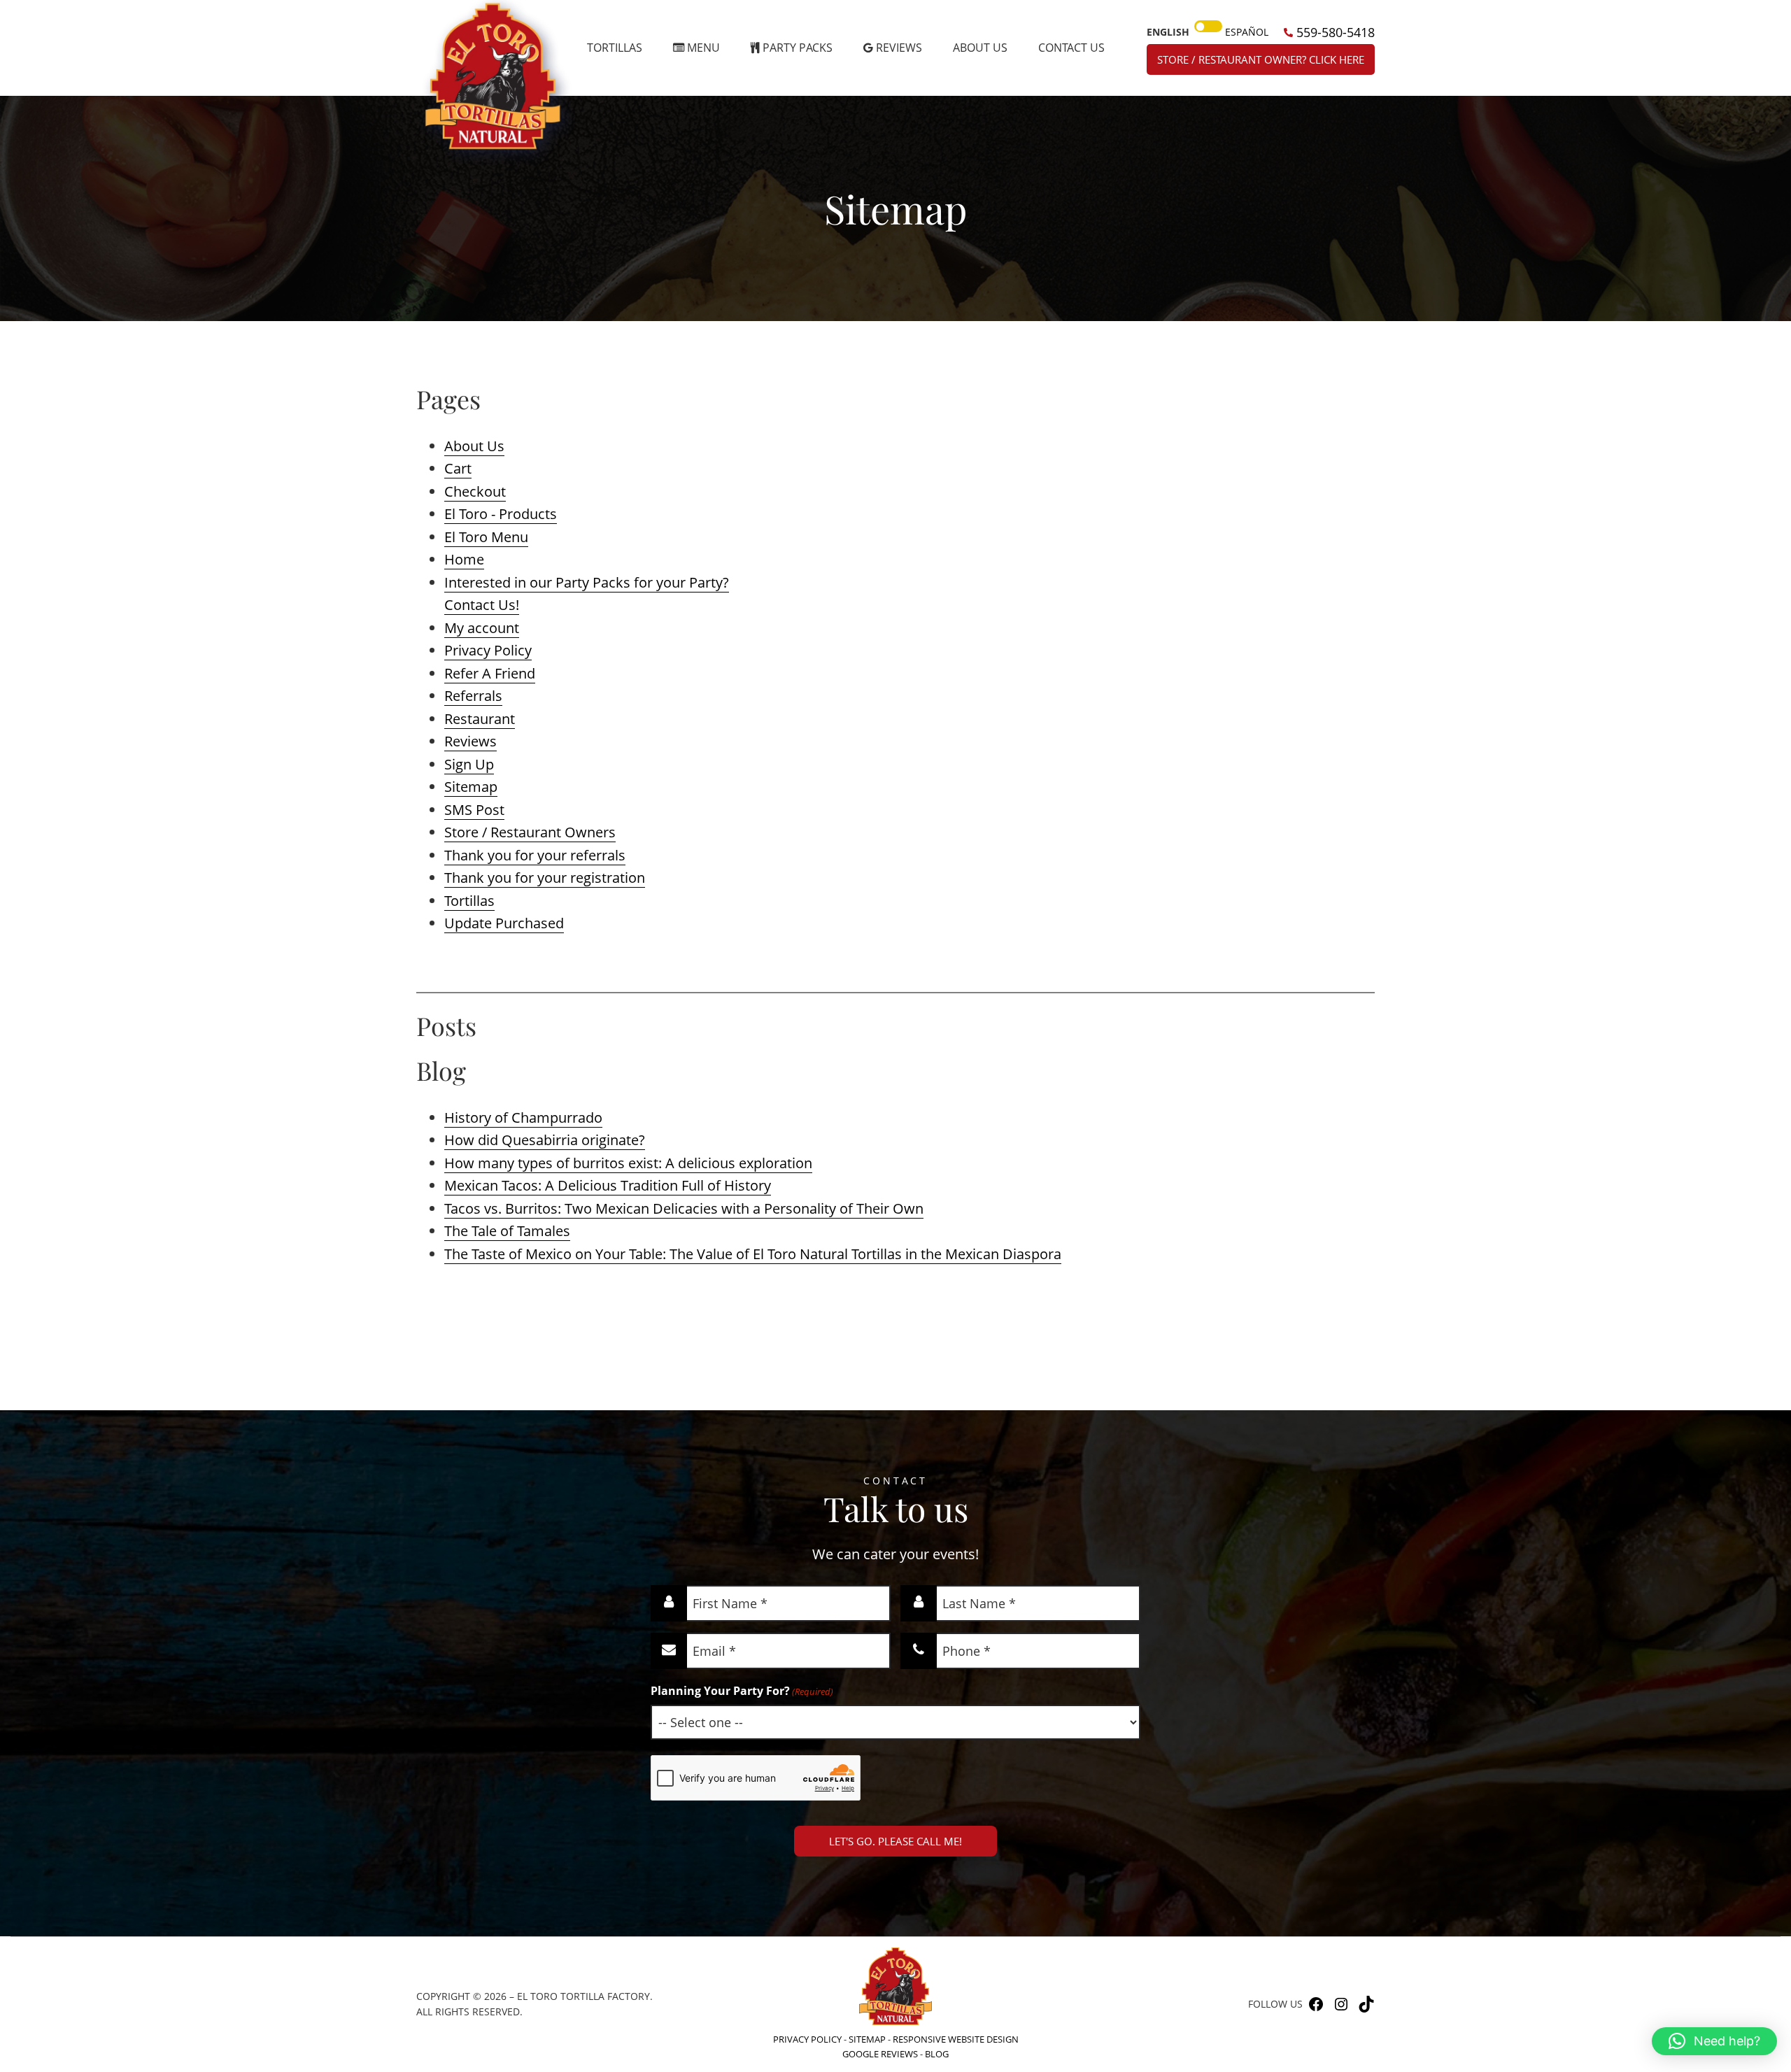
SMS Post (474, 810)
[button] (1714, 2041)
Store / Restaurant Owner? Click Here (1261, 59)
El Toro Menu (486, 537)
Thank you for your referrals (535, 855)
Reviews (470, 741)
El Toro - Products (501, 514)
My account (482, 628)
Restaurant (480, 719)
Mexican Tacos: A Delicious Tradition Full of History (608, 1185)
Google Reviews (880, 2054)
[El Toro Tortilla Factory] (497, 81)
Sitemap (471, 787)
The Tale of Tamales (507, 1231)
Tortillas (469, 901)
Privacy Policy (488, 650)
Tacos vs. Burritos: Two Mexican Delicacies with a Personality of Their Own (684, 1208)
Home (464, 559)
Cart (458, 468)
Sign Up (469, 764)
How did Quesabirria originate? (545, 1140)
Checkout (475, 491)
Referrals (473, 696)
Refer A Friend (490, 673)
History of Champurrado (523, 1117)
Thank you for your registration (545, 878)
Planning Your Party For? (742, 1691)
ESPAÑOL (1247, 32)
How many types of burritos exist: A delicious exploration (628, 1163)
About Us (474, 446)
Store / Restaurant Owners (530, 832)
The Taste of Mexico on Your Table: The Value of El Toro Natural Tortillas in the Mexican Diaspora (753, 1254)
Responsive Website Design (956, 2039)
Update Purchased (504, 923)
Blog (937, 2054)
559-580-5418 (1334, 32)
